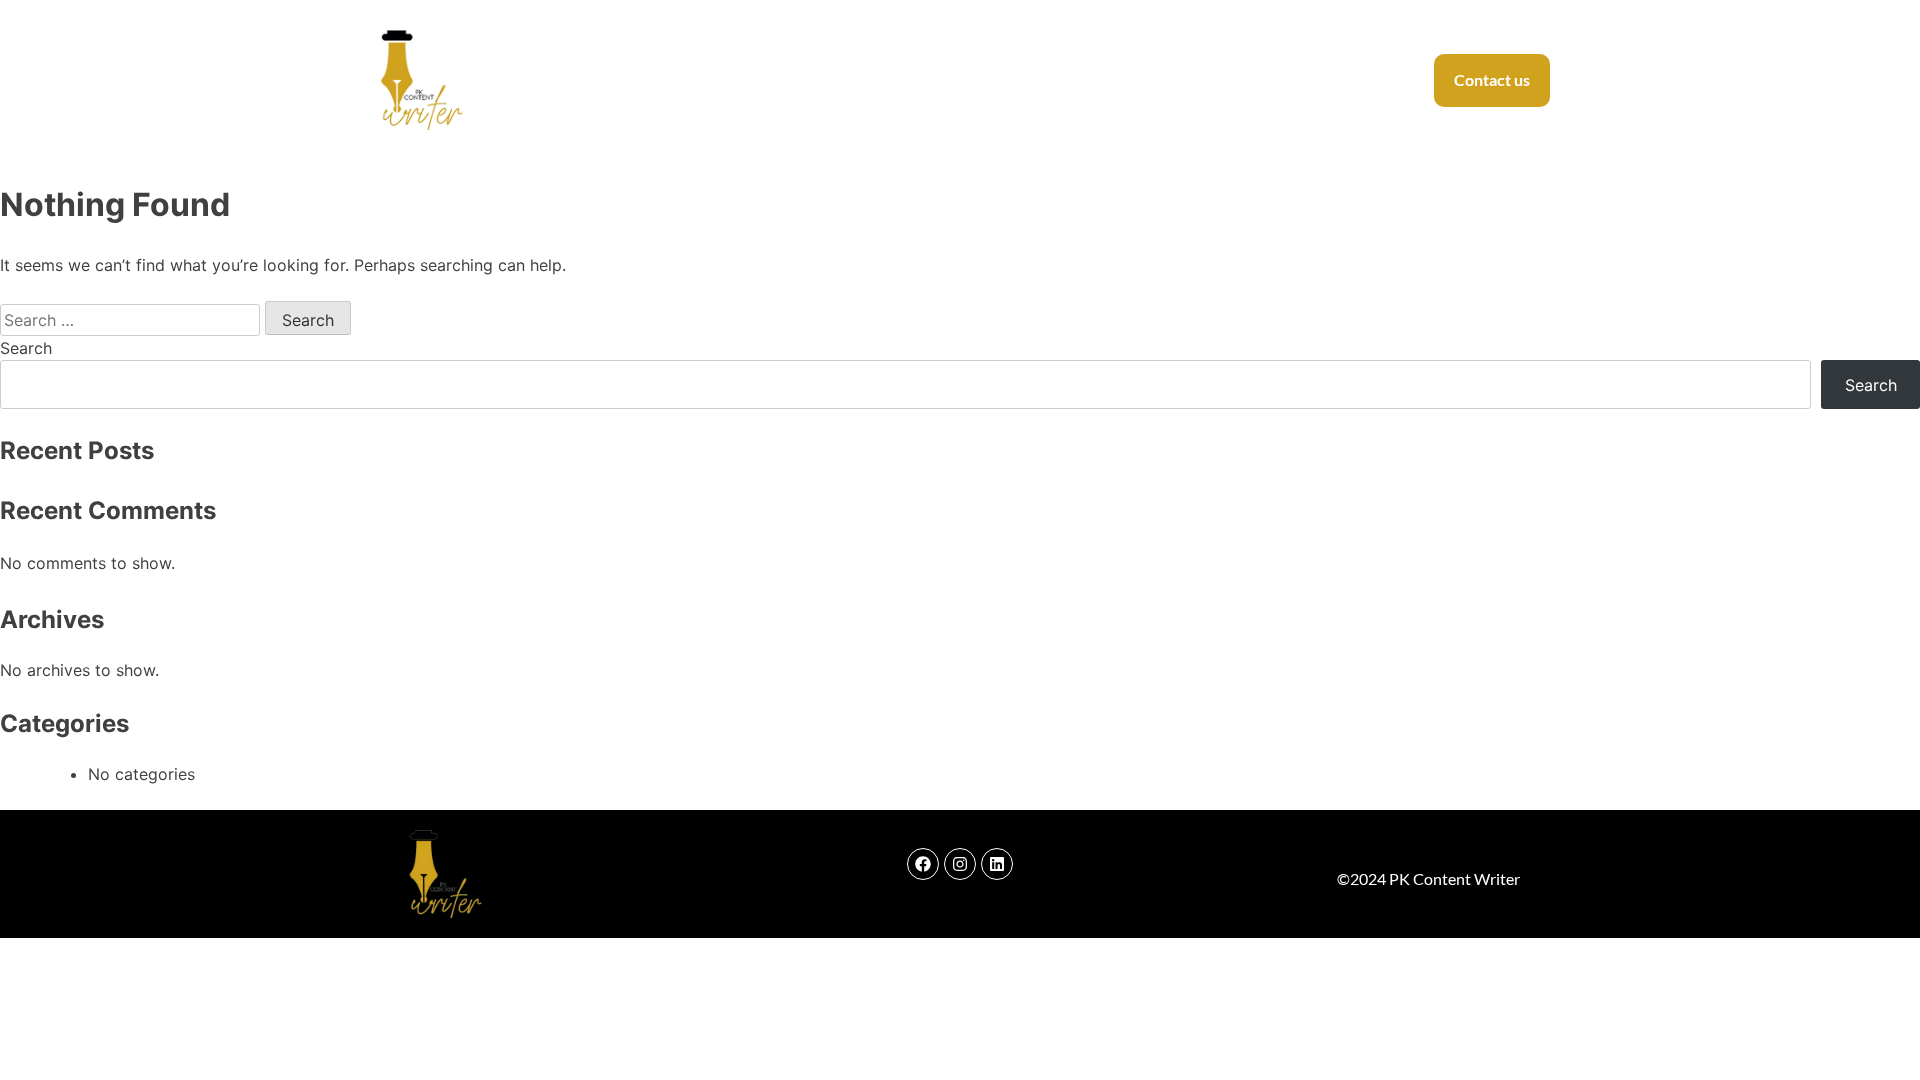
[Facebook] (923, 864)
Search (26, 348)
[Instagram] (960, 864)
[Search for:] (132, 320)
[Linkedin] (997, 864)
